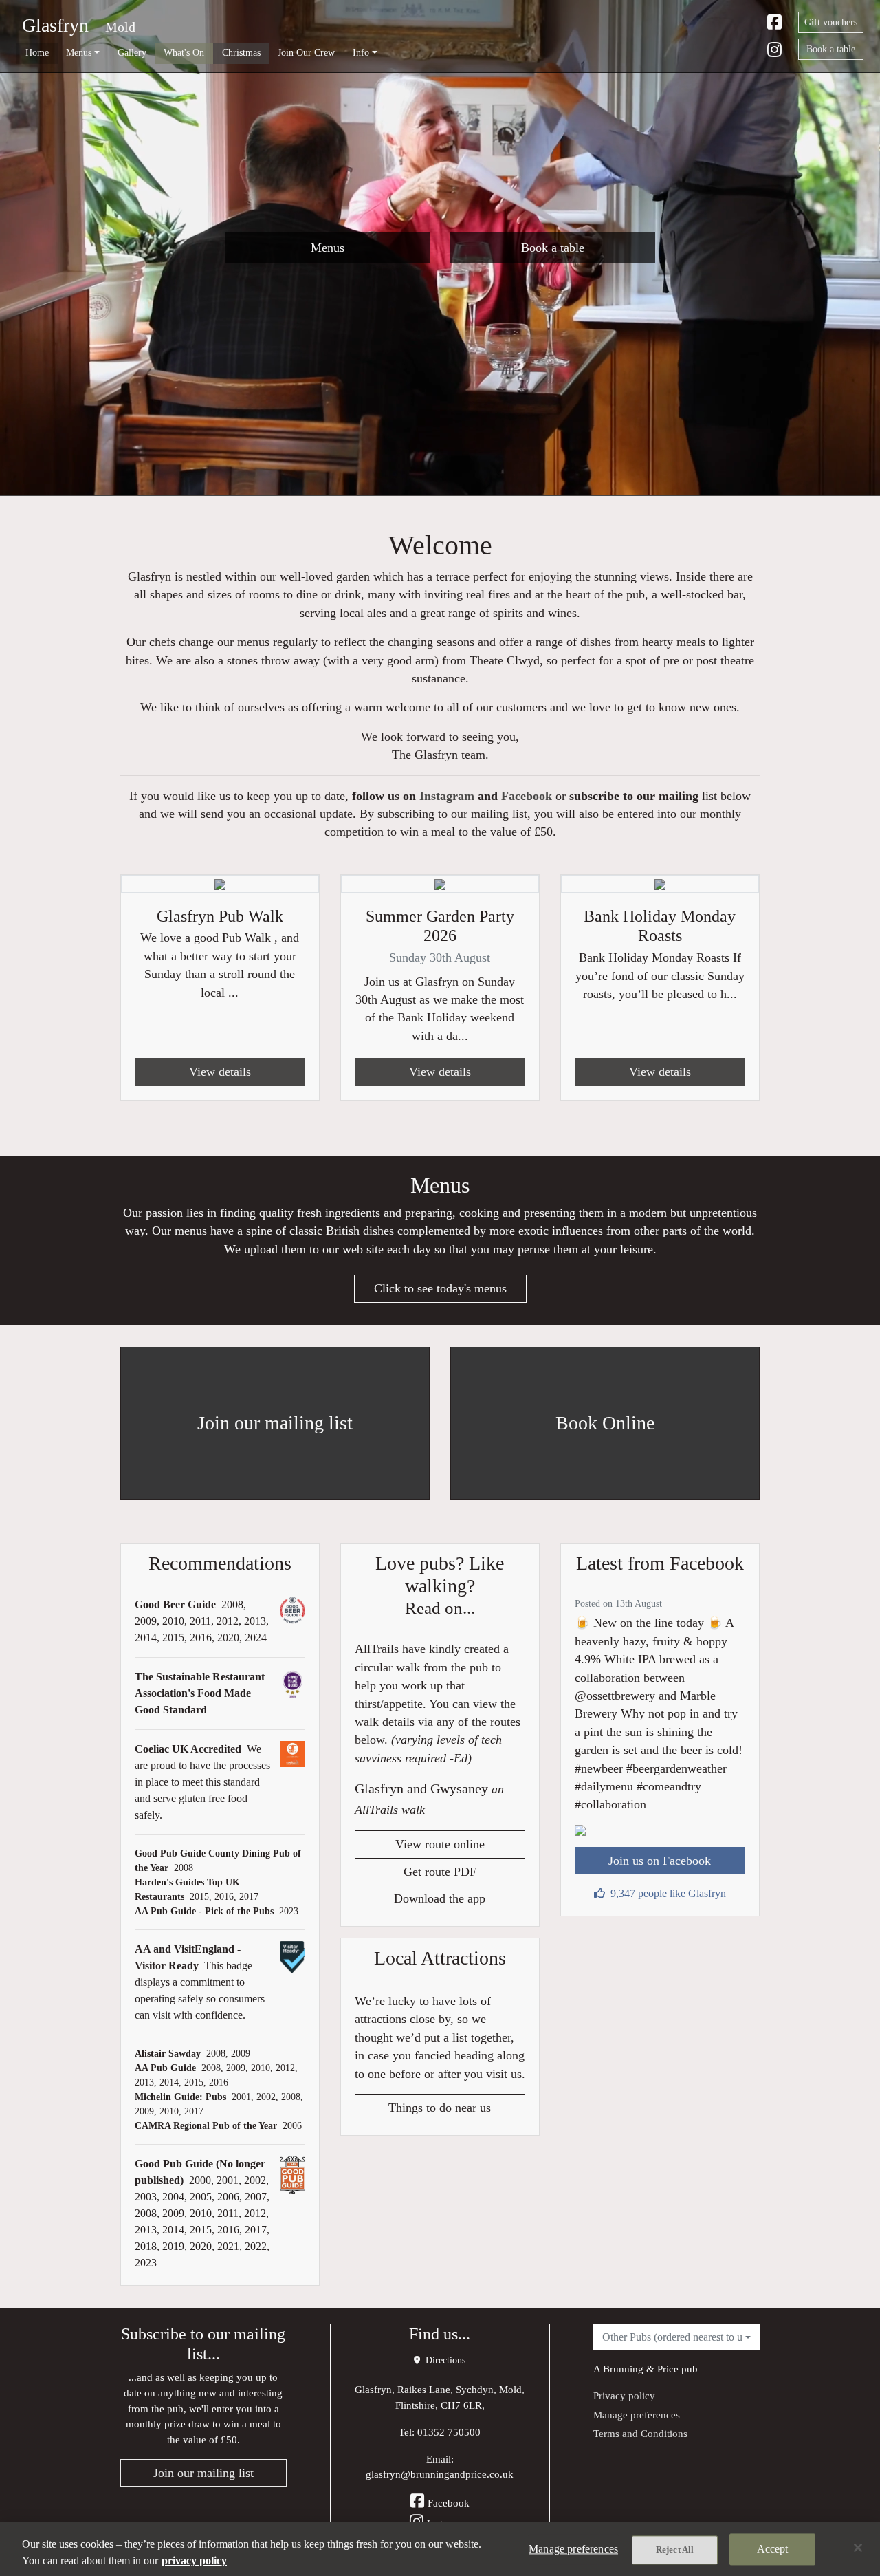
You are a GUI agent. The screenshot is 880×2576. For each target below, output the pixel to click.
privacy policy (194, 2561)
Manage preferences (637, 2415)
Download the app (440, 1898)
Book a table (831, 49)
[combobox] (676, 2337)
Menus (328, 248)
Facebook (527, 796)
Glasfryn (55, 25)
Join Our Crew (306, 52)
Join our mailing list (203, 2473)
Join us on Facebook (660, 1861)
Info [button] (361, 52)
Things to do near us (440, 2108)
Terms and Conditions (640, 2433)
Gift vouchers (831, 22)
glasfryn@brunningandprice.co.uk (440, 2474)
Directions (444, 2360)
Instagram (447, 796)
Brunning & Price (641, 2369)
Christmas (241, 52)
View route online (440, 1844)
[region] (440, 2549)
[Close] (858, 2548)
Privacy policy (624, 2395)
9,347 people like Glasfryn (668, 1893)
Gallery (132, 52)
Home (37, 52)
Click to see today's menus (440, 1288)
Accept (773, 2549)
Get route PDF (440, 1872)
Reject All (675, 2550)
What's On (184, 52)
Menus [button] (79, 52)
